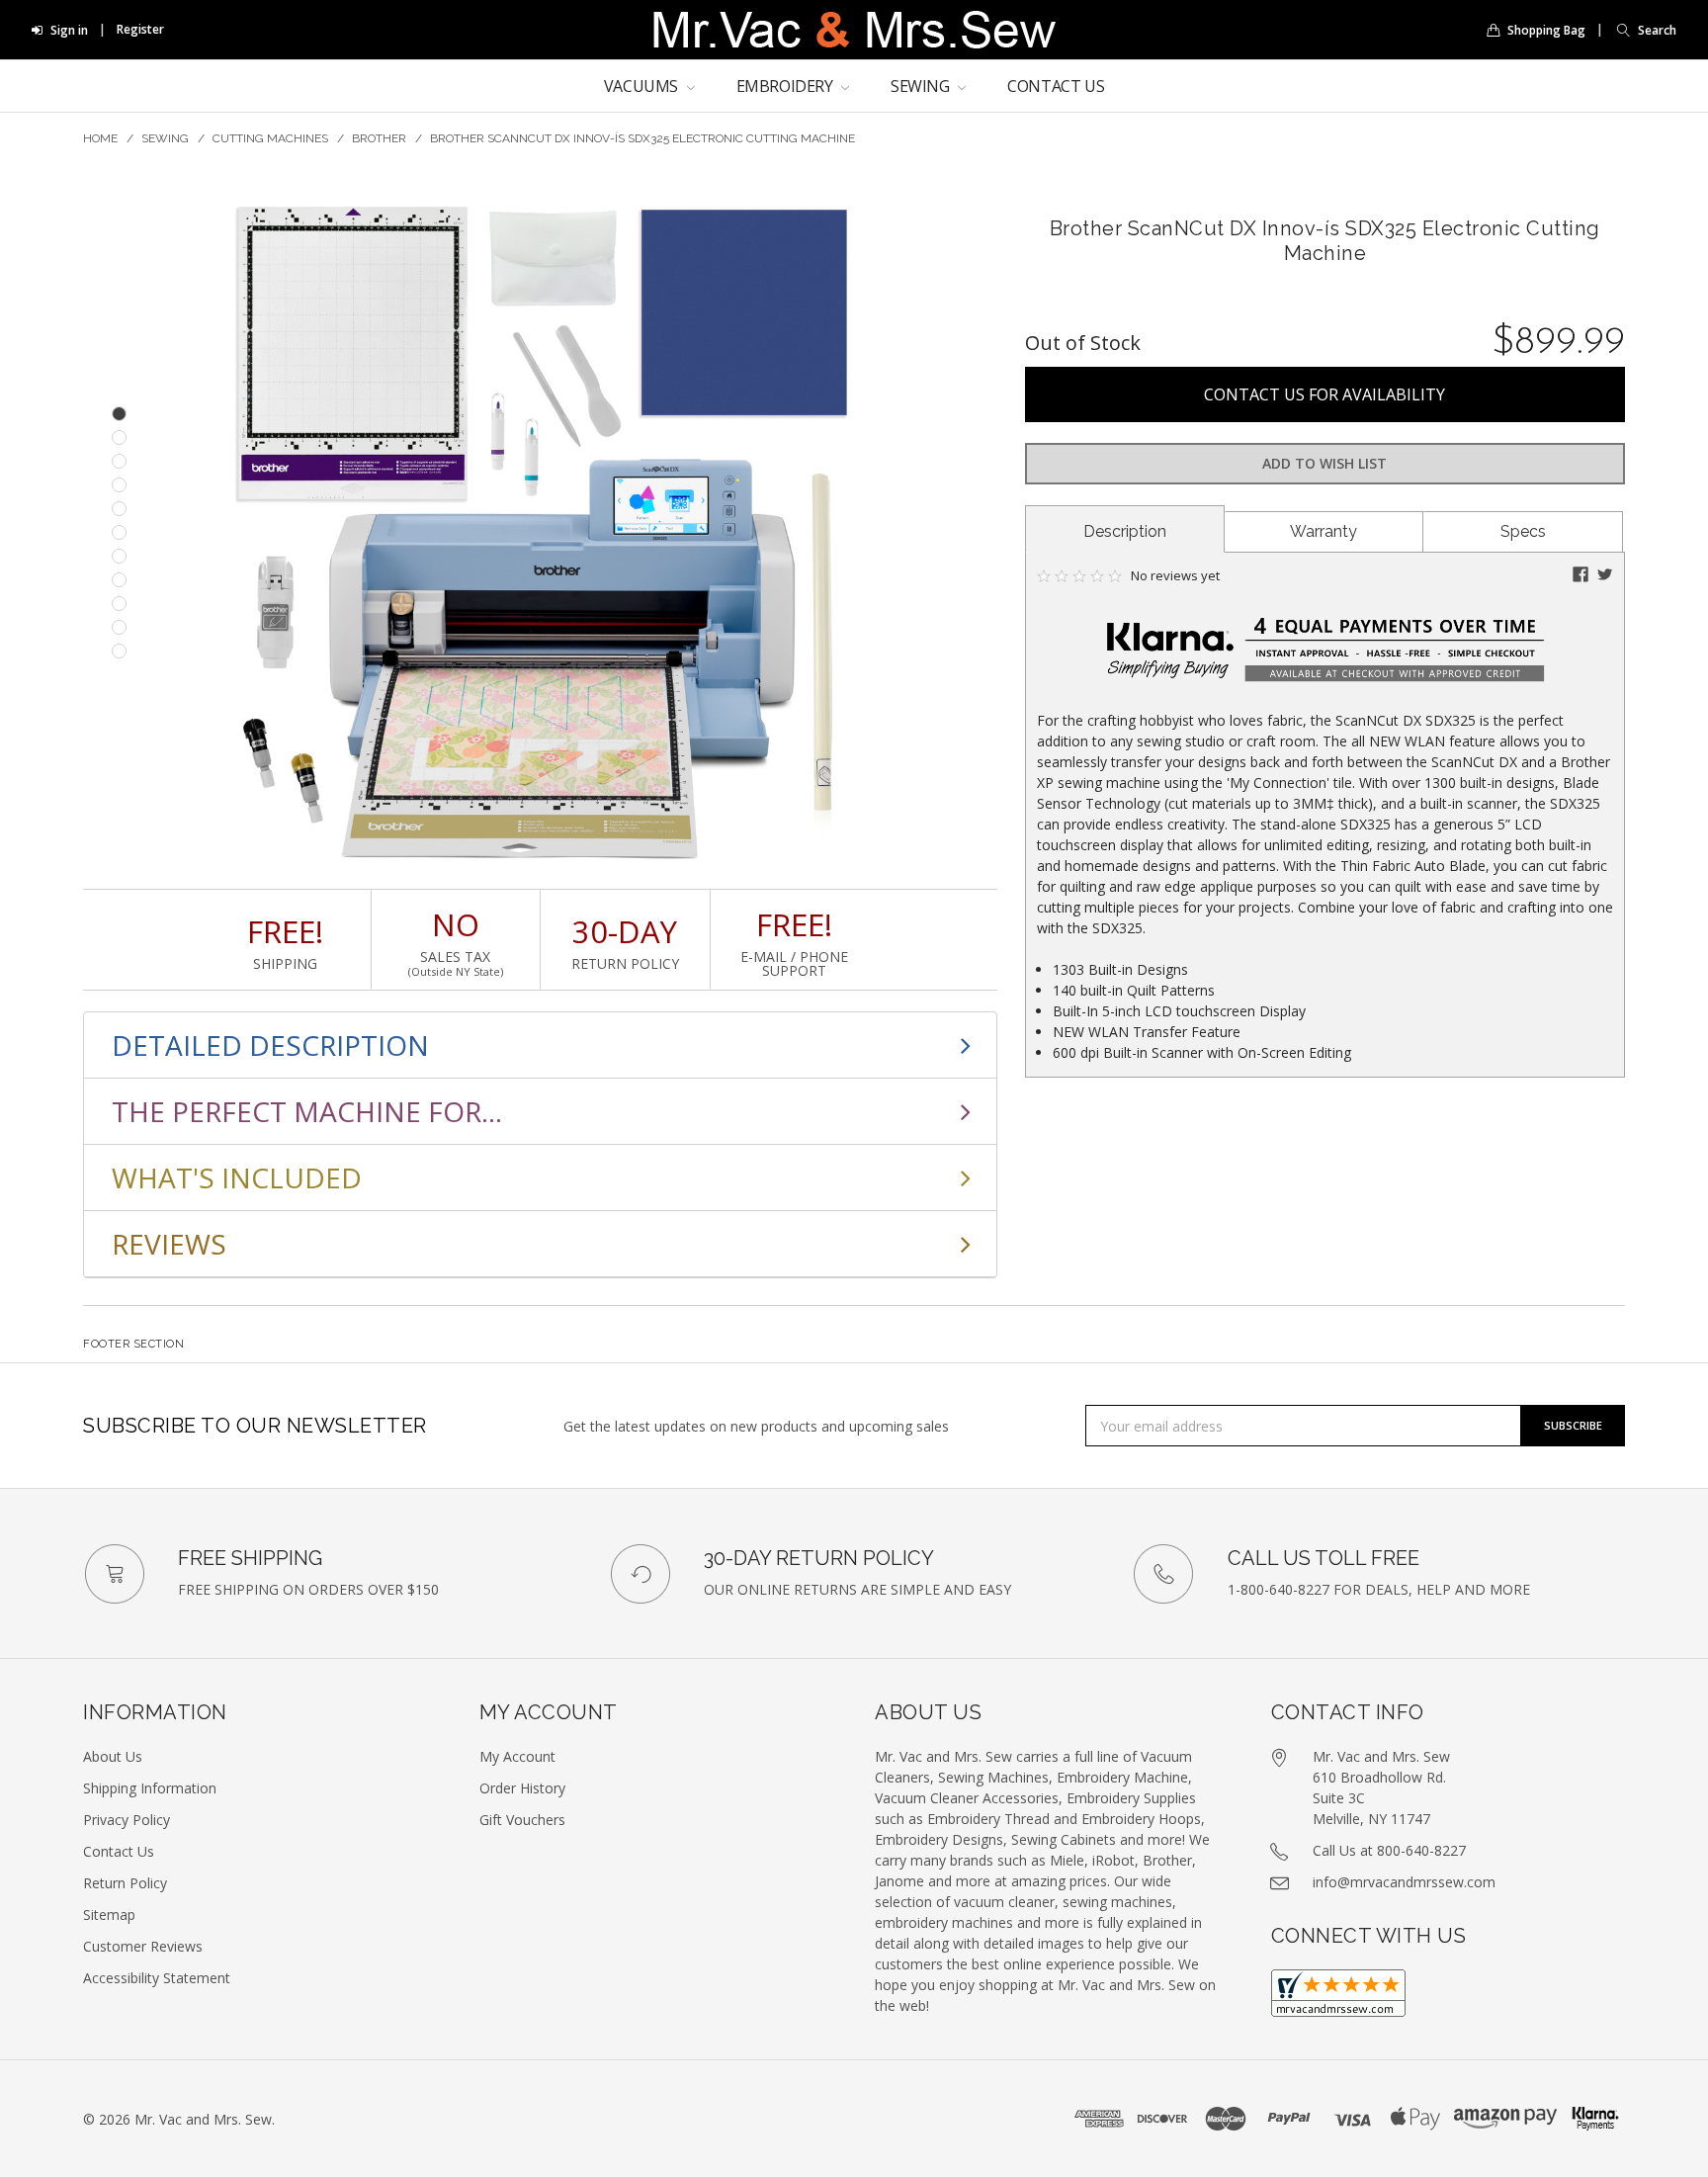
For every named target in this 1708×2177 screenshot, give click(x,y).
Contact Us (1056, 86)
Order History (522, 1788)
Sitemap (109, 1915)
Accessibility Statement (157, 1978)
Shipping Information (150, 1788)
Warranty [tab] (1324, 531)
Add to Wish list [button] (1324, 463)
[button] (1642, 30)
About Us (113, 1756)
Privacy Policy (127, 1820)
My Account (517, 1756)
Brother (379, 138)
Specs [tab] (1523, 531)
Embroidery (787, 86)
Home (100, 138)
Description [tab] (1125, 531)
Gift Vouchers (522, 1820)
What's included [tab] (237, 1177)
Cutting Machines (270, 138)
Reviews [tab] (169, 1244)
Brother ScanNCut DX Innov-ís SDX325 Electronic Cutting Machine (642, 138)
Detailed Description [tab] (270, 1045)
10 (119, 627)
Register (140, 29)
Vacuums (643, 86)
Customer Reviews (143, 1946)
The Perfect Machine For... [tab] (307, 1111)
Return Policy (125, 1883)
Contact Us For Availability (1324, 394)
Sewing (922, 86)
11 (119, 651)
